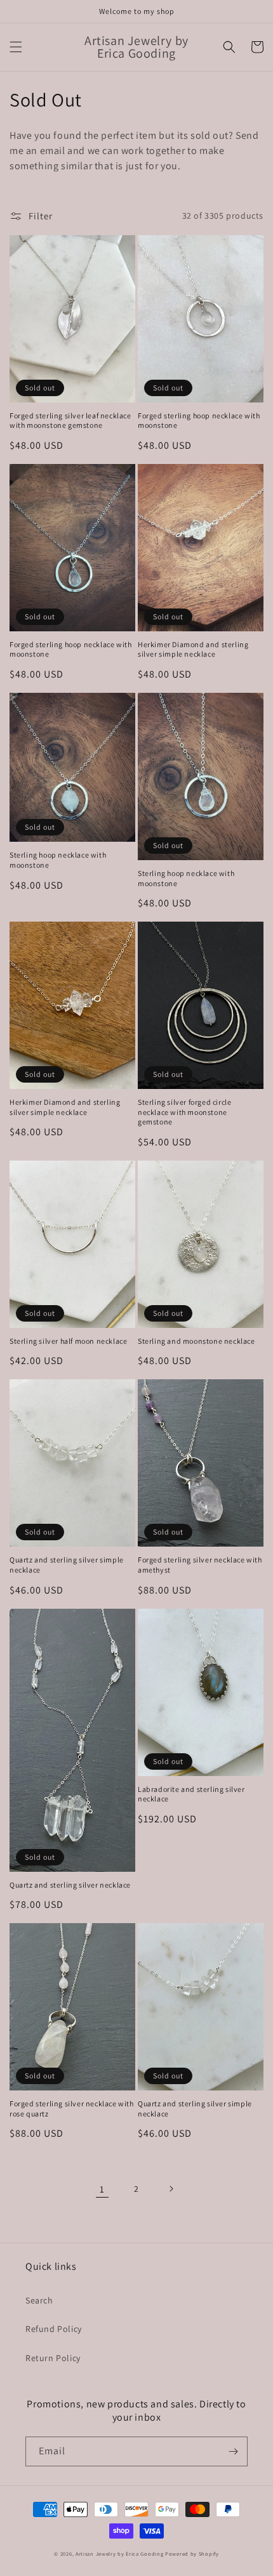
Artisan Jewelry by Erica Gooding (119, 2553)
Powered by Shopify (192, 2553)
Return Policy (53, 2358)
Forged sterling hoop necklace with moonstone (199, 421)
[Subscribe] (233, 2451)
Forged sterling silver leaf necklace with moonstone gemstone (70, 421)
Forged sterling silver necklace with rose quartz (72, 2109)
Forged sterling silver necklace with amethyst (200, 1565)
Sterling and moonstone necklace (196, 1341)
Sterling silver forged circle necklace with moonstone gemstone (184, 1112)
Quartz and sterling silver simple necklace (67, 1565)
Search (39, 2300)
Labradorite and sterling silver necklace (191, 1794)
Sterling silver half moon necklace (68, 1341)
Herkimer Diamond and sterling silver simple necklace (193, 649)
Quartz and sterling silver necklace (70, 1885)
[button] (16, 47)
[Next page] (171, 2189)
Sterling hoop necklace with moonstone (58, 860)
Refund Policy (54, 2329)
